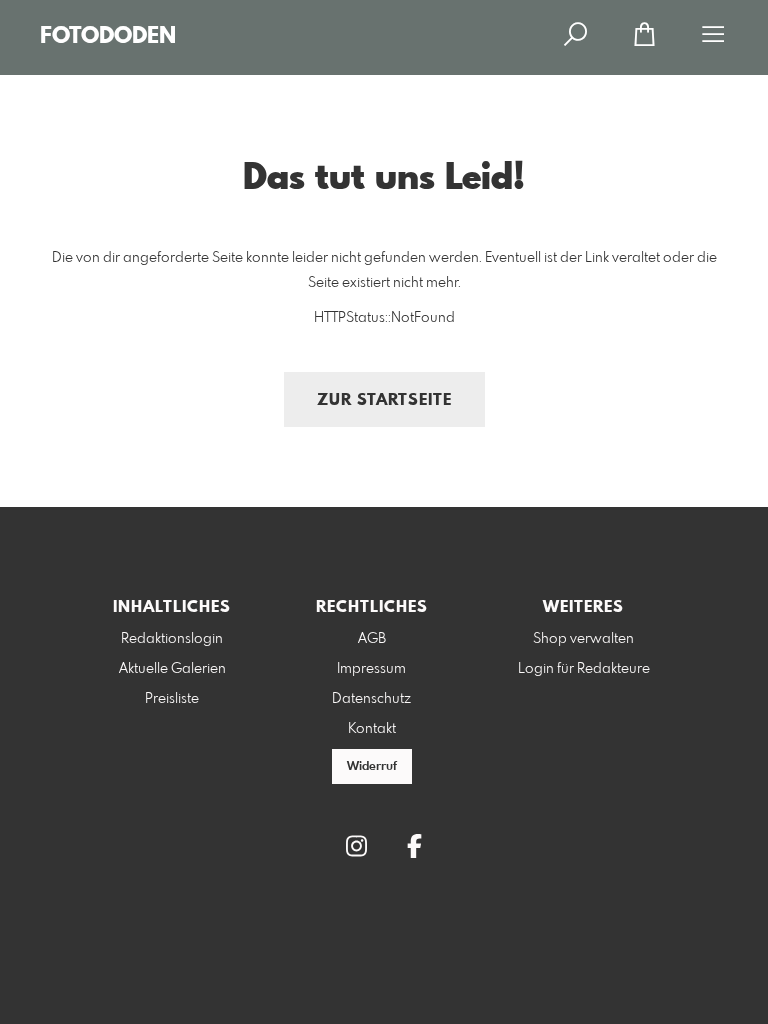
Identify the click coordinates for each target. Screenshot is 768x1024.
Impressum (371, 669)
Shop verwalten (583, 639)
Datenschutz (371, 699)
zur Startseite (384, 400)
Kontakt (372, 729)
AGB (372, 639)
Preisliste (172, 699)
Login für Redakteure (584, 669)
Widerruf (372, 767)
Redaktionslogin (172, 639)
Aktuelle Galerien (172, 669)
